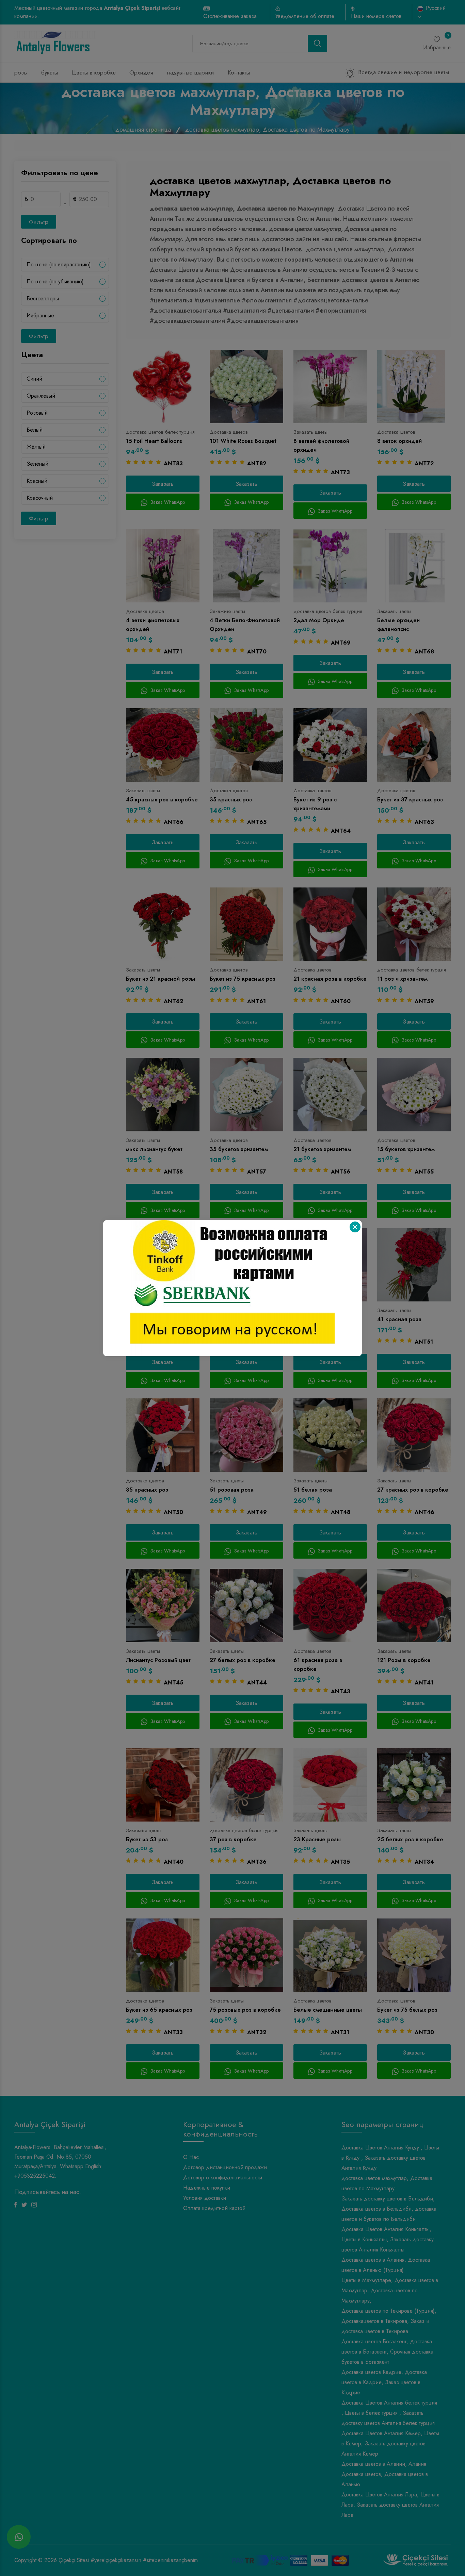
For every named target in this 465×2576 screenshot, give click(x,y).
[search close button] (355, 1227)
